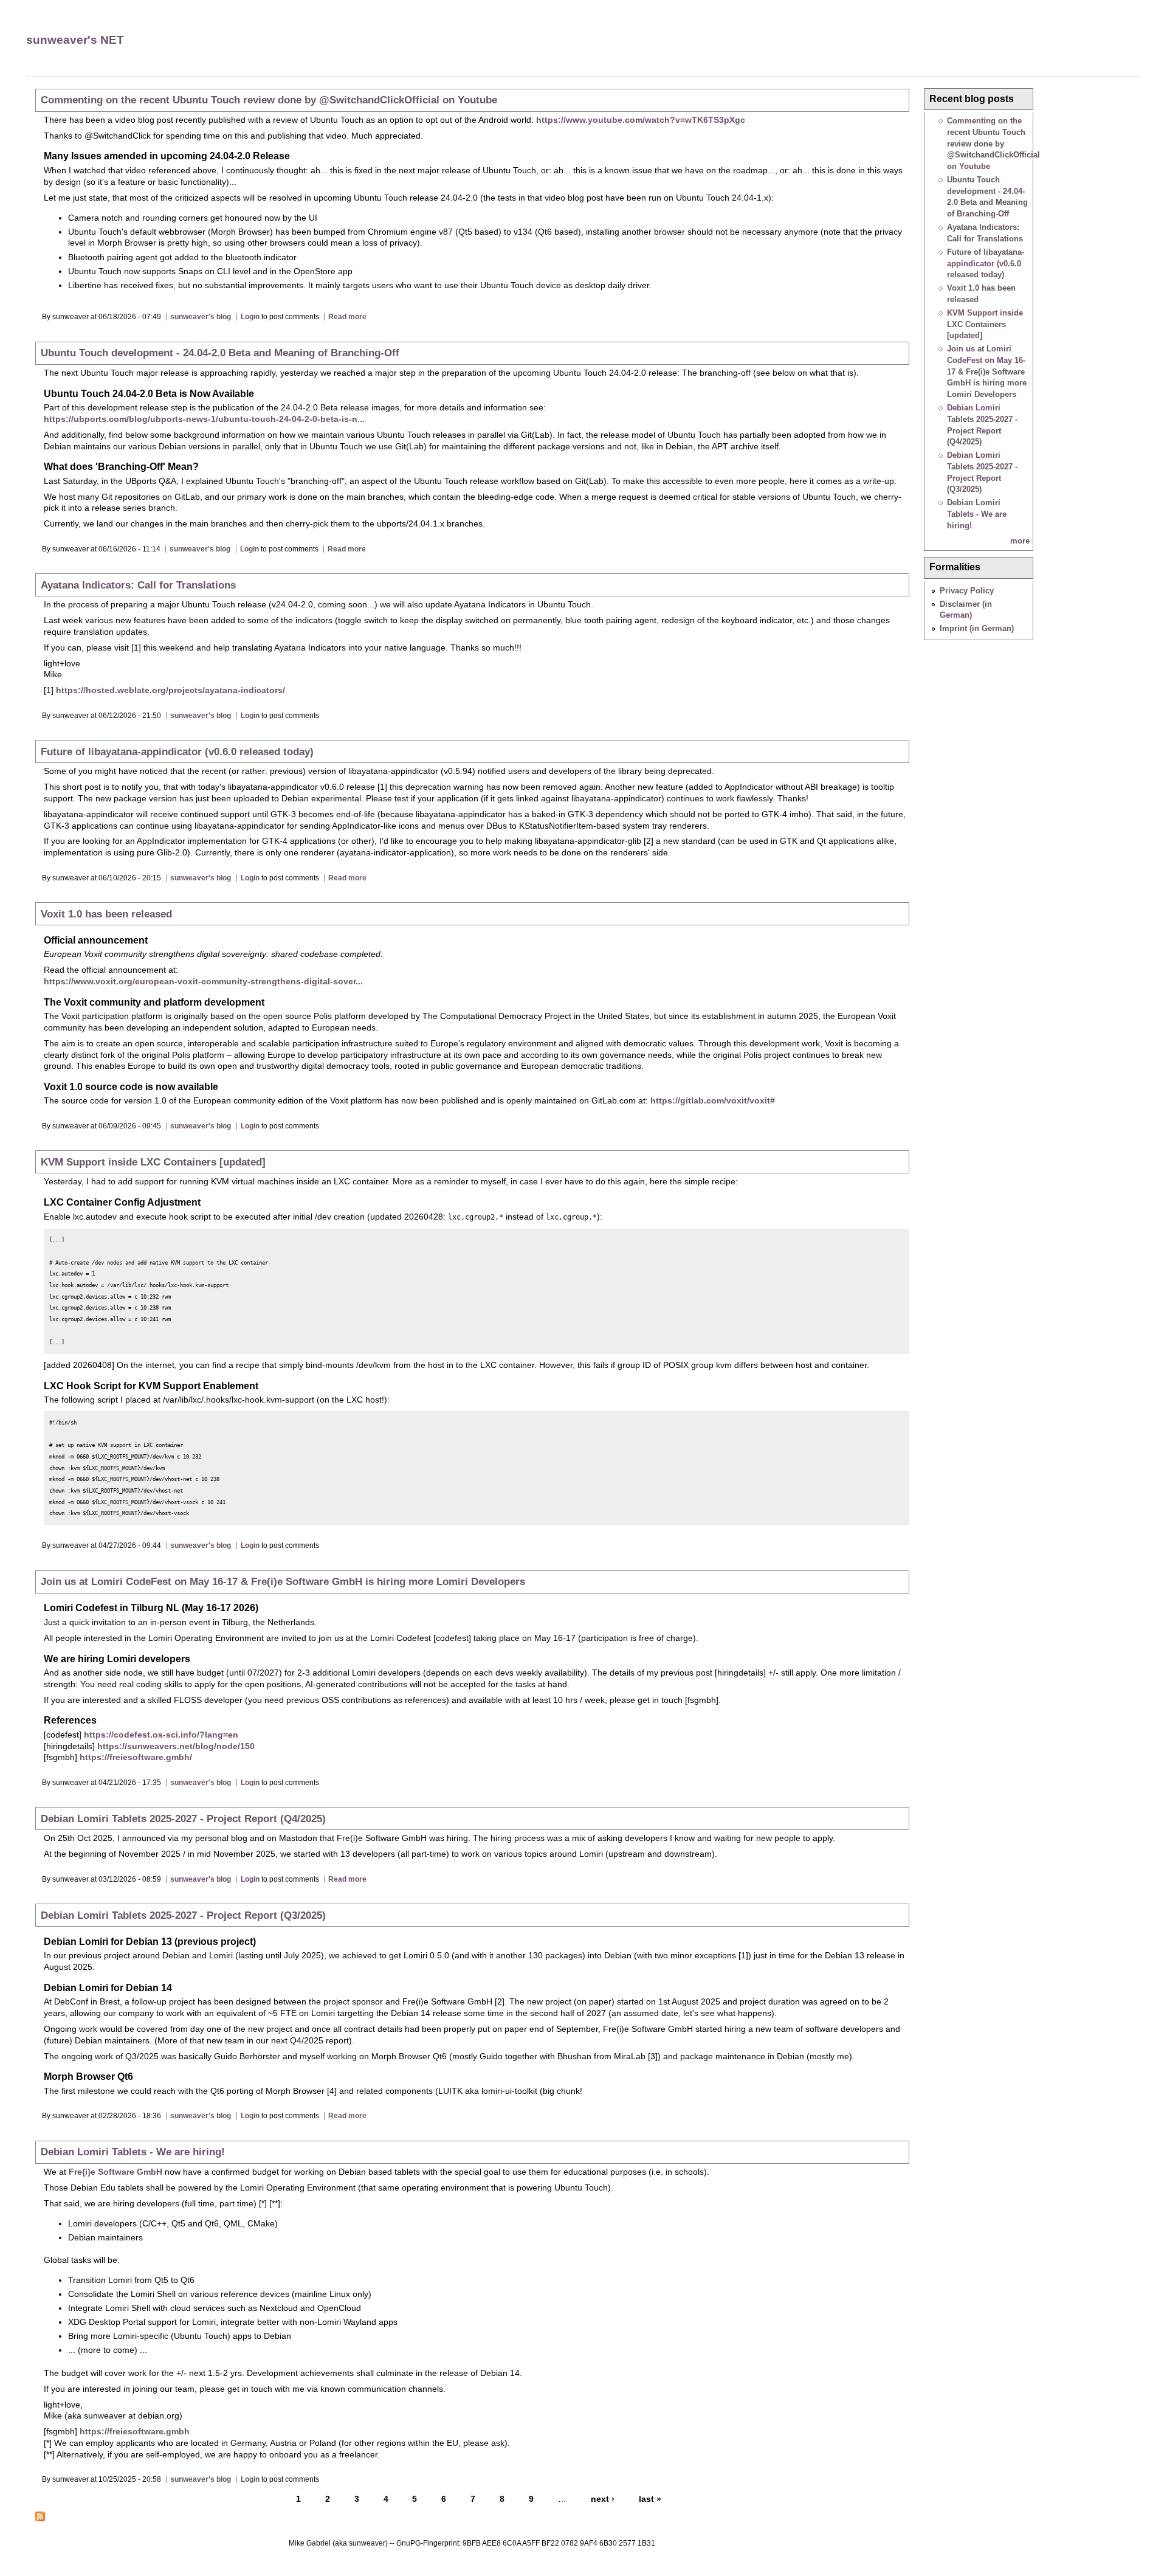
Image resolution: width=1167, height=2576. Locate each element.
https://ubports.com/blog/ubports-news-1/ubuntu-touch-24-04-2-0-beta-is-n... (204, 419)
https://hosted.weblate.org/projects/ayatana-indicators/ (170, 690)
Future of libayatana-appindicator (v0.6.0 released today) (177, 751)
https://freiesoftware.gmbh (135, 2431)
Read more (347, 317)
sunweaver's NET (75, 40)
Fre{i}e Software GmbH (115, 2172)
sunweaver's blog (201, 317)
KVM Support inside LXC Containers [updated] (153, 1162)
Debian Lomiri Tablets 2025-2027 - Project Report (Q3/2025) (183, 1915)
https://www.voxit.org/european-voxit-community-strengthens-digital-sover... (203, 981)
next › (603, 2499)
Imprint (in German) (977, 628)
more (1020, 541)
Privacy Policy (967, 591)
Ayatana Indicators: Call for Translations (138, 585)
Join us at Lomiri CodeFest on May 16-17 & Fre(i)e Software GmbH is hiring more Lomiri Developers (283, 1581)
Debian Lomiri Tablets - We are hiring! (133, 2152)
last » (650, 2499)
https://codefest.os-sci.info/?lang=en (161, 1735)
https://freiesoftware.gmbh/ (136, 1757)
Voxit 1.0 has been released (106, 914)
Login (250, 317)
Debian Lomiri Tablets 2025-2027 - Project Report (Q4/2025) (183, 1818)
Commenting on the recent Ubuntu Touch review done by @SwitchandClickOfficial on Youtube (269, 100)
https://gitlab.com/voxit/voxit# (713, 1100)
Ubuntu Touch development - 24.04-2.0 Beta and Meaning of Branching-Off (220, 353)
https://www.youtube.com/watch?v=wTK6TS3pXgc (641, 120)
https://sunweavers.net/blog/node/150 (176, 1746)
